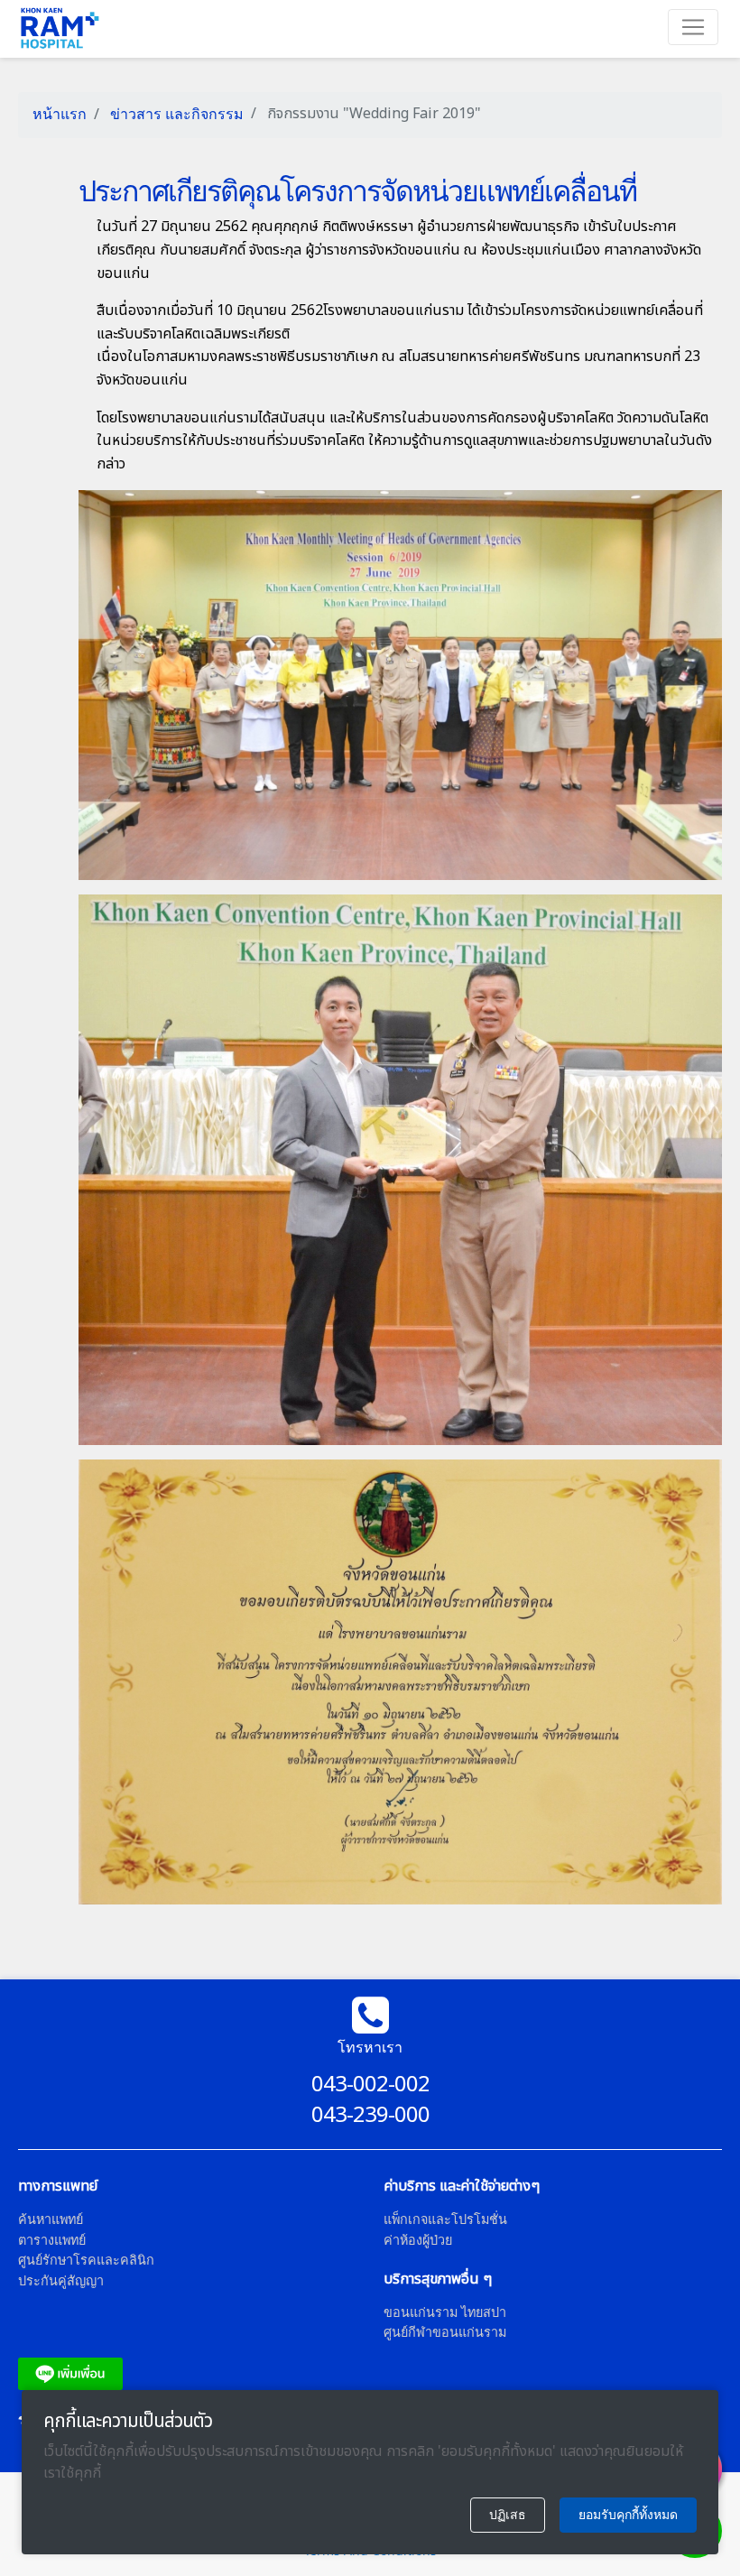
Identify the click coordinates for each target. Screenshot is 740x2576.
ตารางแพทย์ (52, 2240)
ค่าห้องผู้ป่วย (418, 2240)
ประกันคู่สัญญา (61, 2280)
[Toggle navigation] (693, 27)
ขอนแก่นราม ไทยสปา (445, 2312)
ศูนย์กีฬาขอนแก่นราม (445, 2332)
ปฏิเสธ (508, 2515)
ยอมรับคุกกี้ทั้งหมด (628, 2515)
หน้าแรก (60, 114)
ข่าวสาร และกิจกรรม (175, 114)
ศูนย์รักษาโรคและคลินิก (86, 2260)
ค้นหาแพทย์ (51, 2219)
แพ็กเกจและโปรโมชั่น (445, 2219)
